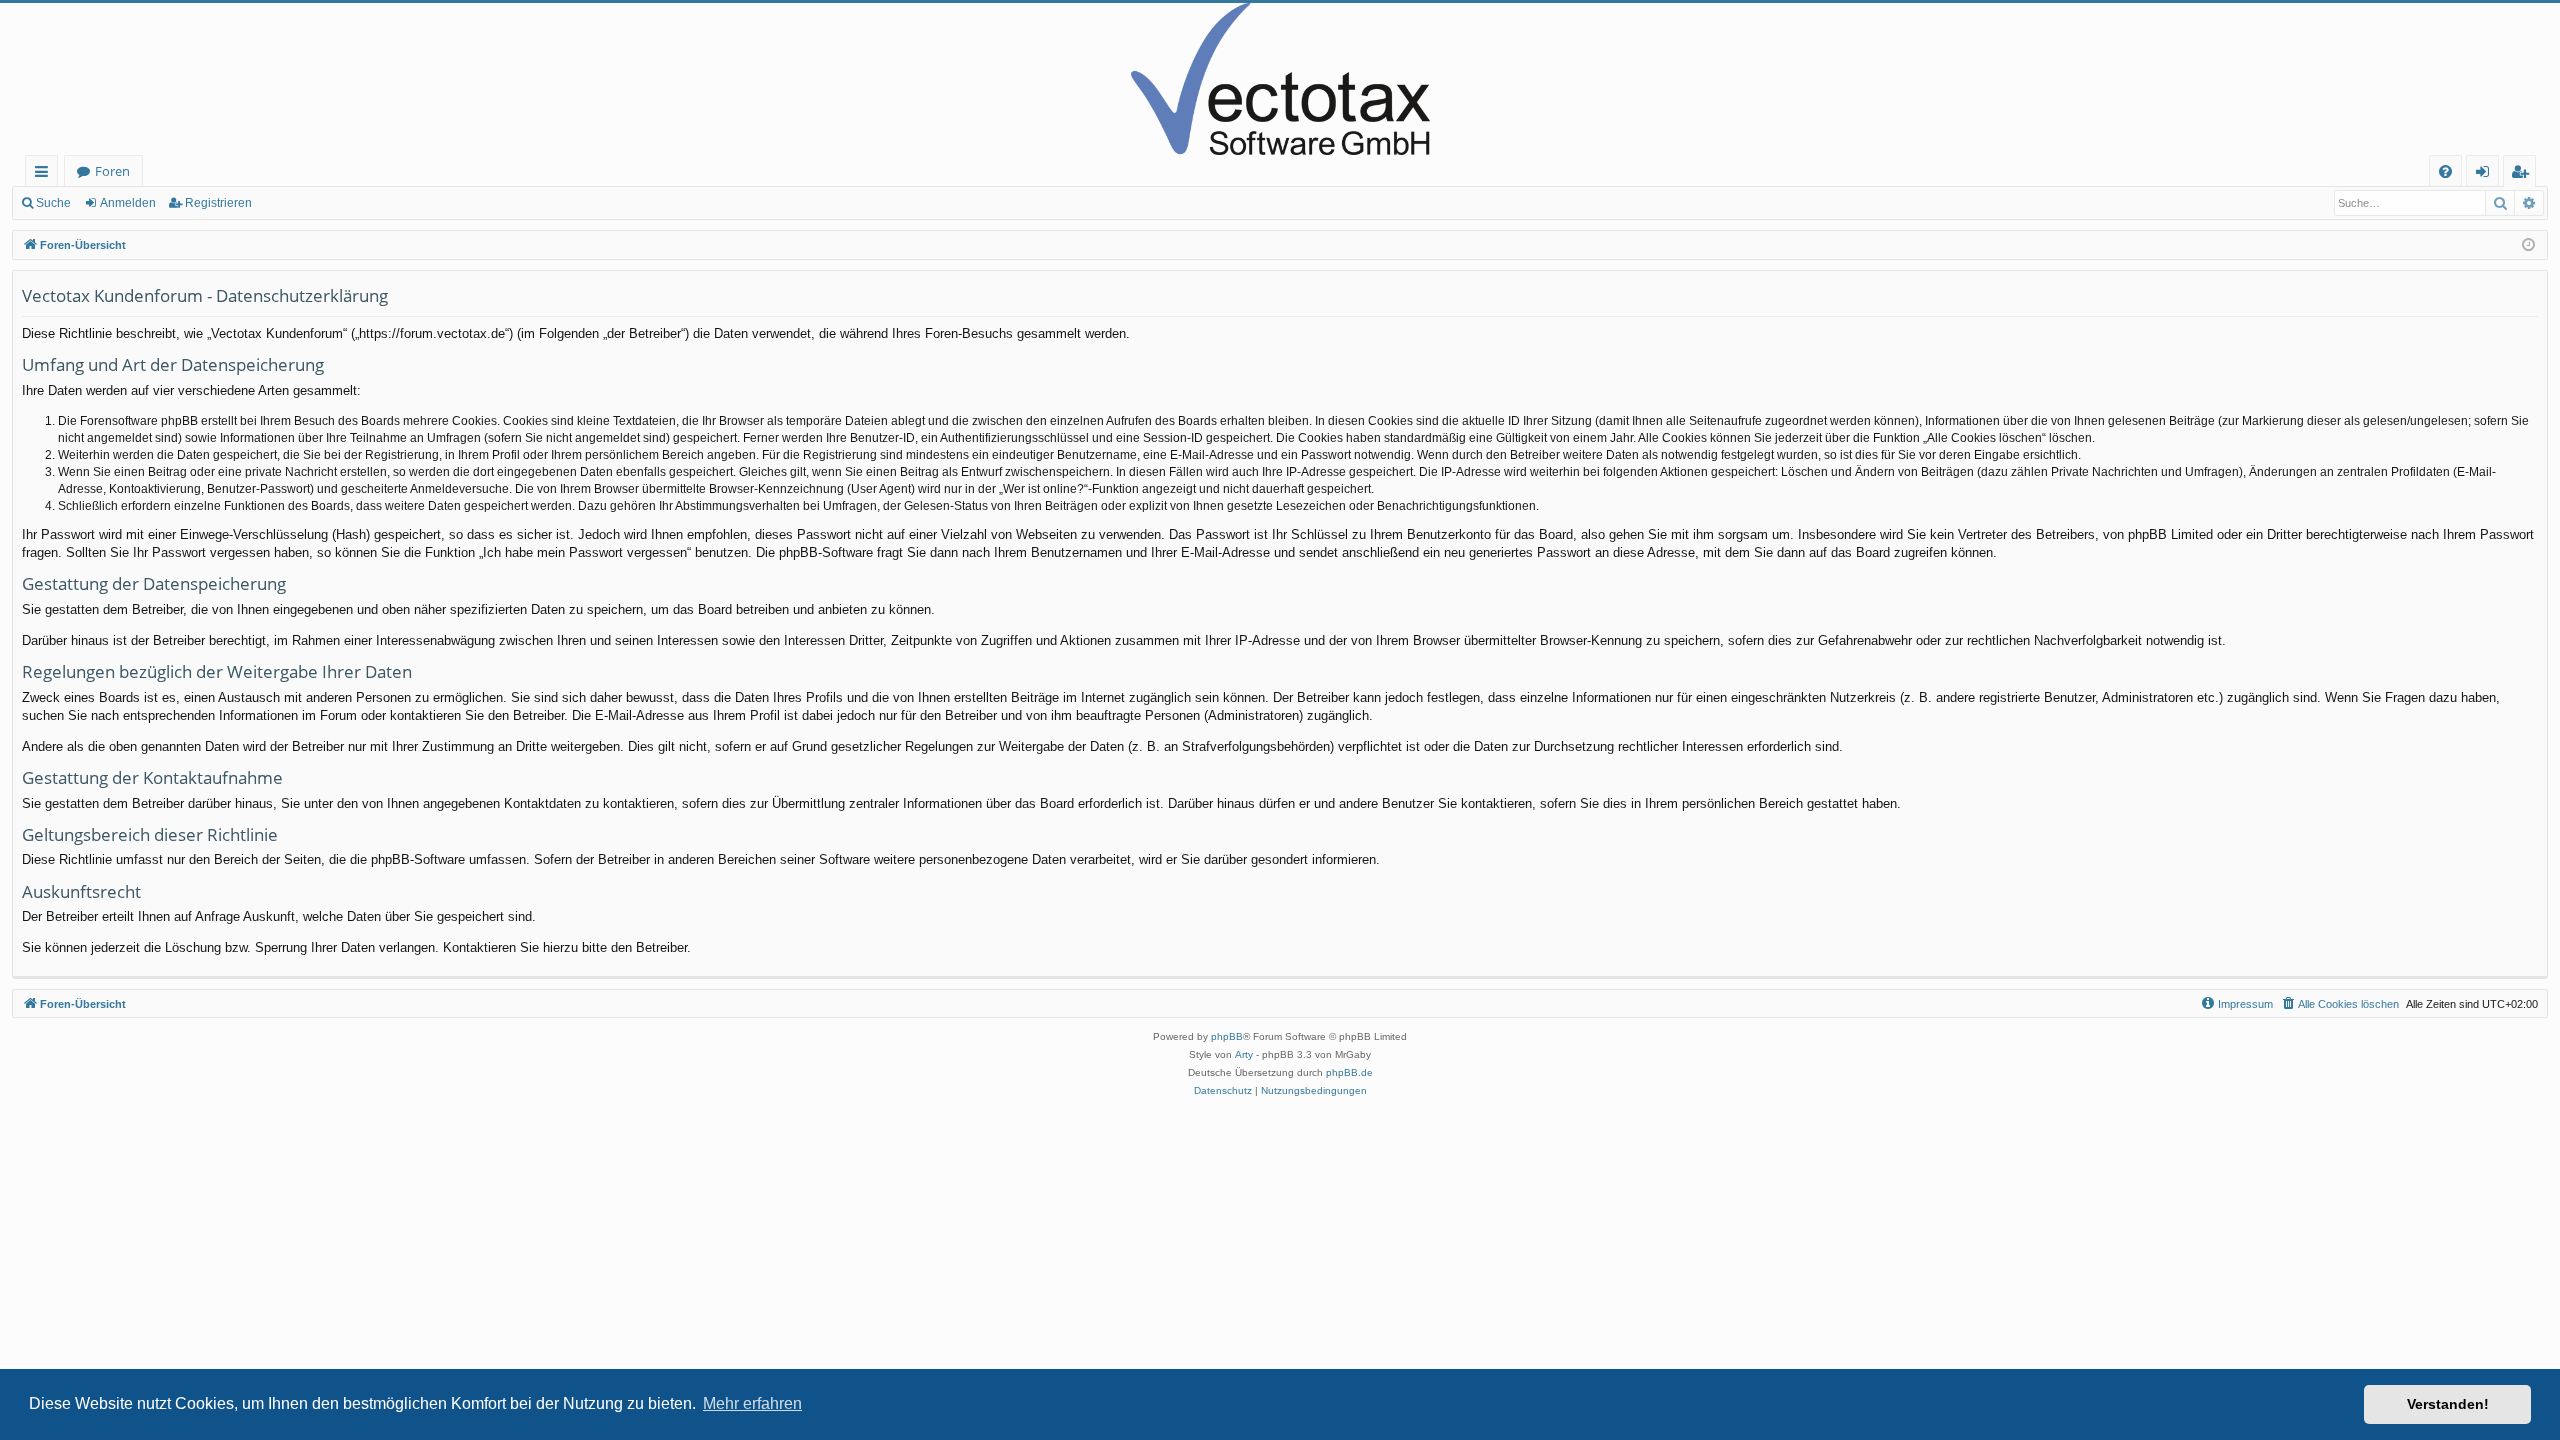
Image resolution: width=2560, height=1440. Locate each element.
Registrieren (218, 203)
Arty (1244, 1054)
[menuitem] (2445, 171)
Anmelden (128, 203)
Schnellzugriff (45, 174)
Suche (53, 203)
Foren (112, 171)
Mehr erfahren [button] (752, 1403)
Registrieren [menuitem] (2523, 174)
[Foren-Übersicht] (1280, 79)
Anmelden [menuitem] (2486, 174)
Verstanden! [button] (2448, 1404)
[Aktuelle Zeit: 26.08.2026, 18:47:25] (2528, 245)
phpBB (1227, 1036)
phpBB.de (1349, 1072)
